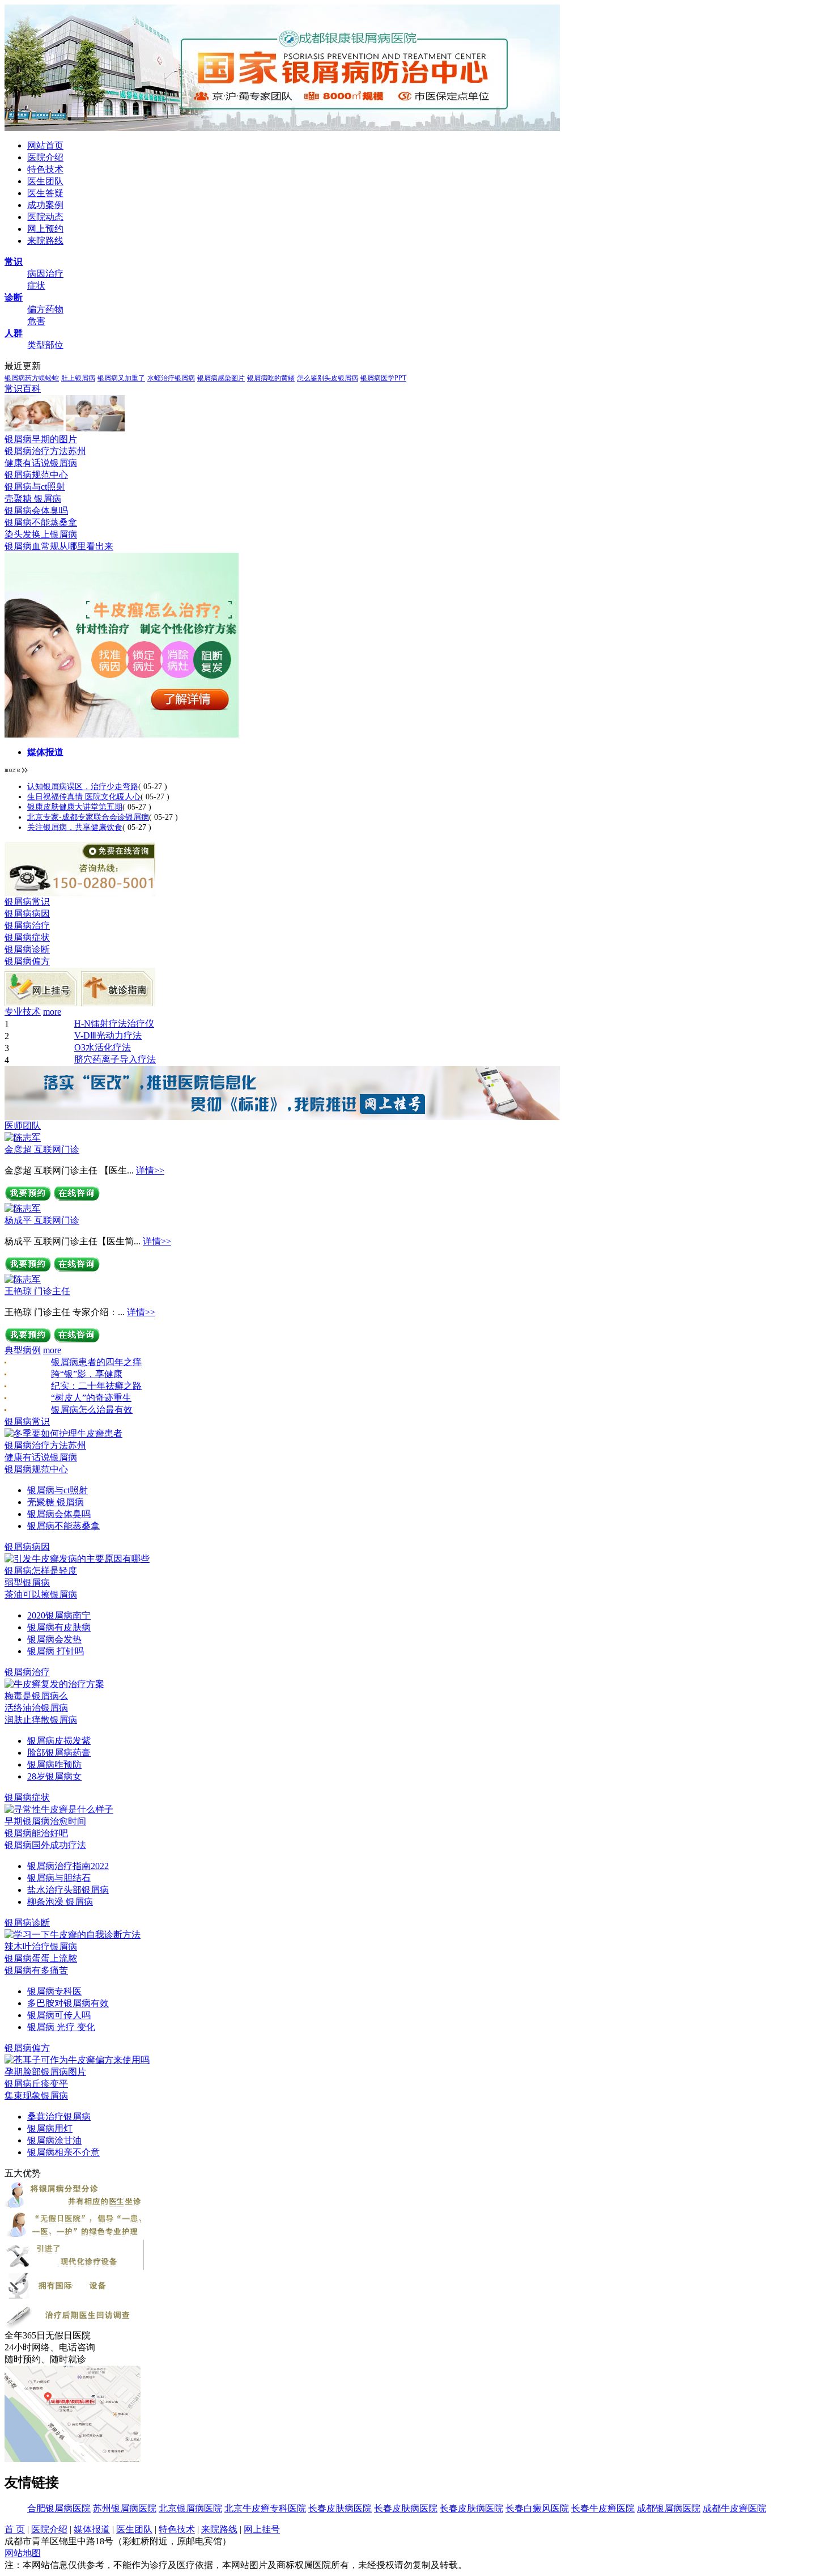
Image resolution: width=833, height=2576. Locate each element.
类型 (36, 345)
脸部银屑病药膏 (59, 1753)
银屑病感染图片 (221, 378)
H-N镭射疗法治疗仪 (114, 1024)
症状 (36, 285)
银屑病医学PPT (383, 378)
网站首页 (45, 145)
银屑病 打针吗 (56, 1651)
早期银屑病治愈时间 (45, 1821)
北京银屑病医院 (190, 2508)
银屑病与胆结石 (59, 1878)
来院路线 (45, 241)
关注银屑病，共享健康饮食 (75, 827)
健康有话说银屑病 (41, 463)
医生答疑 (45, 193)
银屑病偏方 (27, 961)
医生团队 (45, 181)
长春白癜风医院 (537, 2508)
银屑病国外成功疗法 (45, 1845)
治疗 (54, 274)
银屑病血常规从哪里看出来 (59, 546)
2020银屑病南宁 (59, 1615)
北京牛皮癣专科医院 (265, 2508)
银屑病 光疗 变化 (61, 2027)
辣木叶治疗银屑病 (41, 1946)
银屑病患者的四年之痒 (96, 1362)
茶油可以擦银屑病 (41, 1594)
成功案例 (45, 205)
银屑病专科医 (54, 1991)
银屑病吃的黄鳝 (271, 378)
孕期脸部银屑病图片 (45, 2072)
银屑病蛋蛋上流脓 (41, 1958)
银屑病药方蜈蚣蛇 (32, 378)
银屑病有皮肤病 (59, 1627)
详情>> (150, 1170)
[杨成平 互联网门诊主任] (23, 1208)
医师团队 (23, 1126)
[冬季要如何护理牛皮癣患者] (63, 1433)
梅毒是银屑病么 (36, 1696)
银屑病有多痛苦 (36, 1970)
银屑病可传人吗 (59, 2015)
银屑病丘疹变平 (36, 2084)
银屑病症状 (27, 937)
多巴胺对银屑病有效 (68, 2003)
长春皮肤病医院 (340, 2508)
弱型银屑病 (27, 1583)
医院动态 (45, 217)
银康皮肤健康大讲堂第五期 (75, 807)
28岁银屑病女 (54, 1776)
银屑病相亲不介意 (63, 2152)
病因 (36, 274)
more (52, 1012)
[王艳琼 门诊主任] (23, 1279)
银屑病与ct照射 (35, 487)
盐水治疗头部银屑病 (68, 1890)
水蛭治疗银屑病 (171, 378)
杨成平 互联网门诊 (42, 1220)
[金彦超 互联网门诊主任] (23, 1137)
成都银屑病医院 (669, 2508)
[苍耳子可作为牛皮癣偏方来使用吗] (77, 2060)
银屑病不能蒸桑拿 (41, 522)
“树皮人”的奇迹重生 (91, 1398)
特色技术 (45, 169)
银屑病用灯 (50, 2128)
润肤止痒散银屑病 (41, 1720)
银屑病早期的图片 (41, 439)
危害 (36, 321)
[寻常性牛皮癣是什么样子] (59, 1809)
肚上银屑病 (78, 378)
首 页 (15, 2529)
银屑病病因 (27, 914)
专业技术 (23, 1012)
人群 (14, 333)
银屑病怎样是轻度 (41, 1571)
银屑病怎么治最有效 (92, 1410)
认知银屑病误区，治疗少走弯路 (83, 787)
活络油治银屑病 (36, 1708)
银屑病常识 (27, 902)
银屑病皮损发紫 (59, 1741)
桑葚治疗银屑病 (59, 2117)
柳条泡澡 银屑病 (60, 1902)
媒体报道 (45, 752)
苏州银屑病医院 (125, 2508)
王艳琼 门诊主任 (37, 1291)
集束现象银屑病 (36, 2096)
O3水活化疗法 (103, 1047)
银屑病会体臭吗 (36, 510)
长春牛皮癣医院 (603, 2508)
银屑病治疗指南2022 (68, 1866)
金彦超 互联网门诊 (42, 1149)
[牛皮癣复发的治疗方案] (54, 1684)
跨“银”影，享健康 (87, 1374)
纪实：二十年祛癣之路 (96, 1386)
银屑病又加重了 (121, 378)
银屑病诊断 (27, 949)
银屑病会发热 (54, 1639)
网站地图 (23, 2553)
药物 (54, 309)
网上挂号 (262, 2529)
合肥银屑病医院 (59, 2508)
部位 (54, 345)
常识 (14, 262)
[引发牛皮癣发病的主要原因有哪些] (77, 1559)
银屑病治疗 (27, 925)
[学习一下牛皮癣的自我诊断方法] (73, 1935)
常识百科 (23, 389)
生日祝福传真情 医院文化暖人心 (84, 797)
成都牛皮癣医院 (734, 2508)
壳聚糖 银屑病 (33, 499)
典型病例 (23, 1350)
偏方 (36, 309)
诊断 (14, 297)
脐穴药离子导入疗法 (115, 1059)
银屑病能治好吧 (36, 1833)
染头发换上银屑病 (41, 534)
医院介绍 (45, 157)
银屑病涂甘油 (54, 2140)
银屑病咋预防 (54, 1764)
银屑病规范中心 (36, 475)
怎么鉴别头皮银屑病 (328, 378)
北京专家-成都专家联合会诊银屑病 (88, 817)
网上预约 (45, 229)
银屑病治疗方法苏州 (45, 451)
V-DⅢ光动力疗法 (108, 1035)
